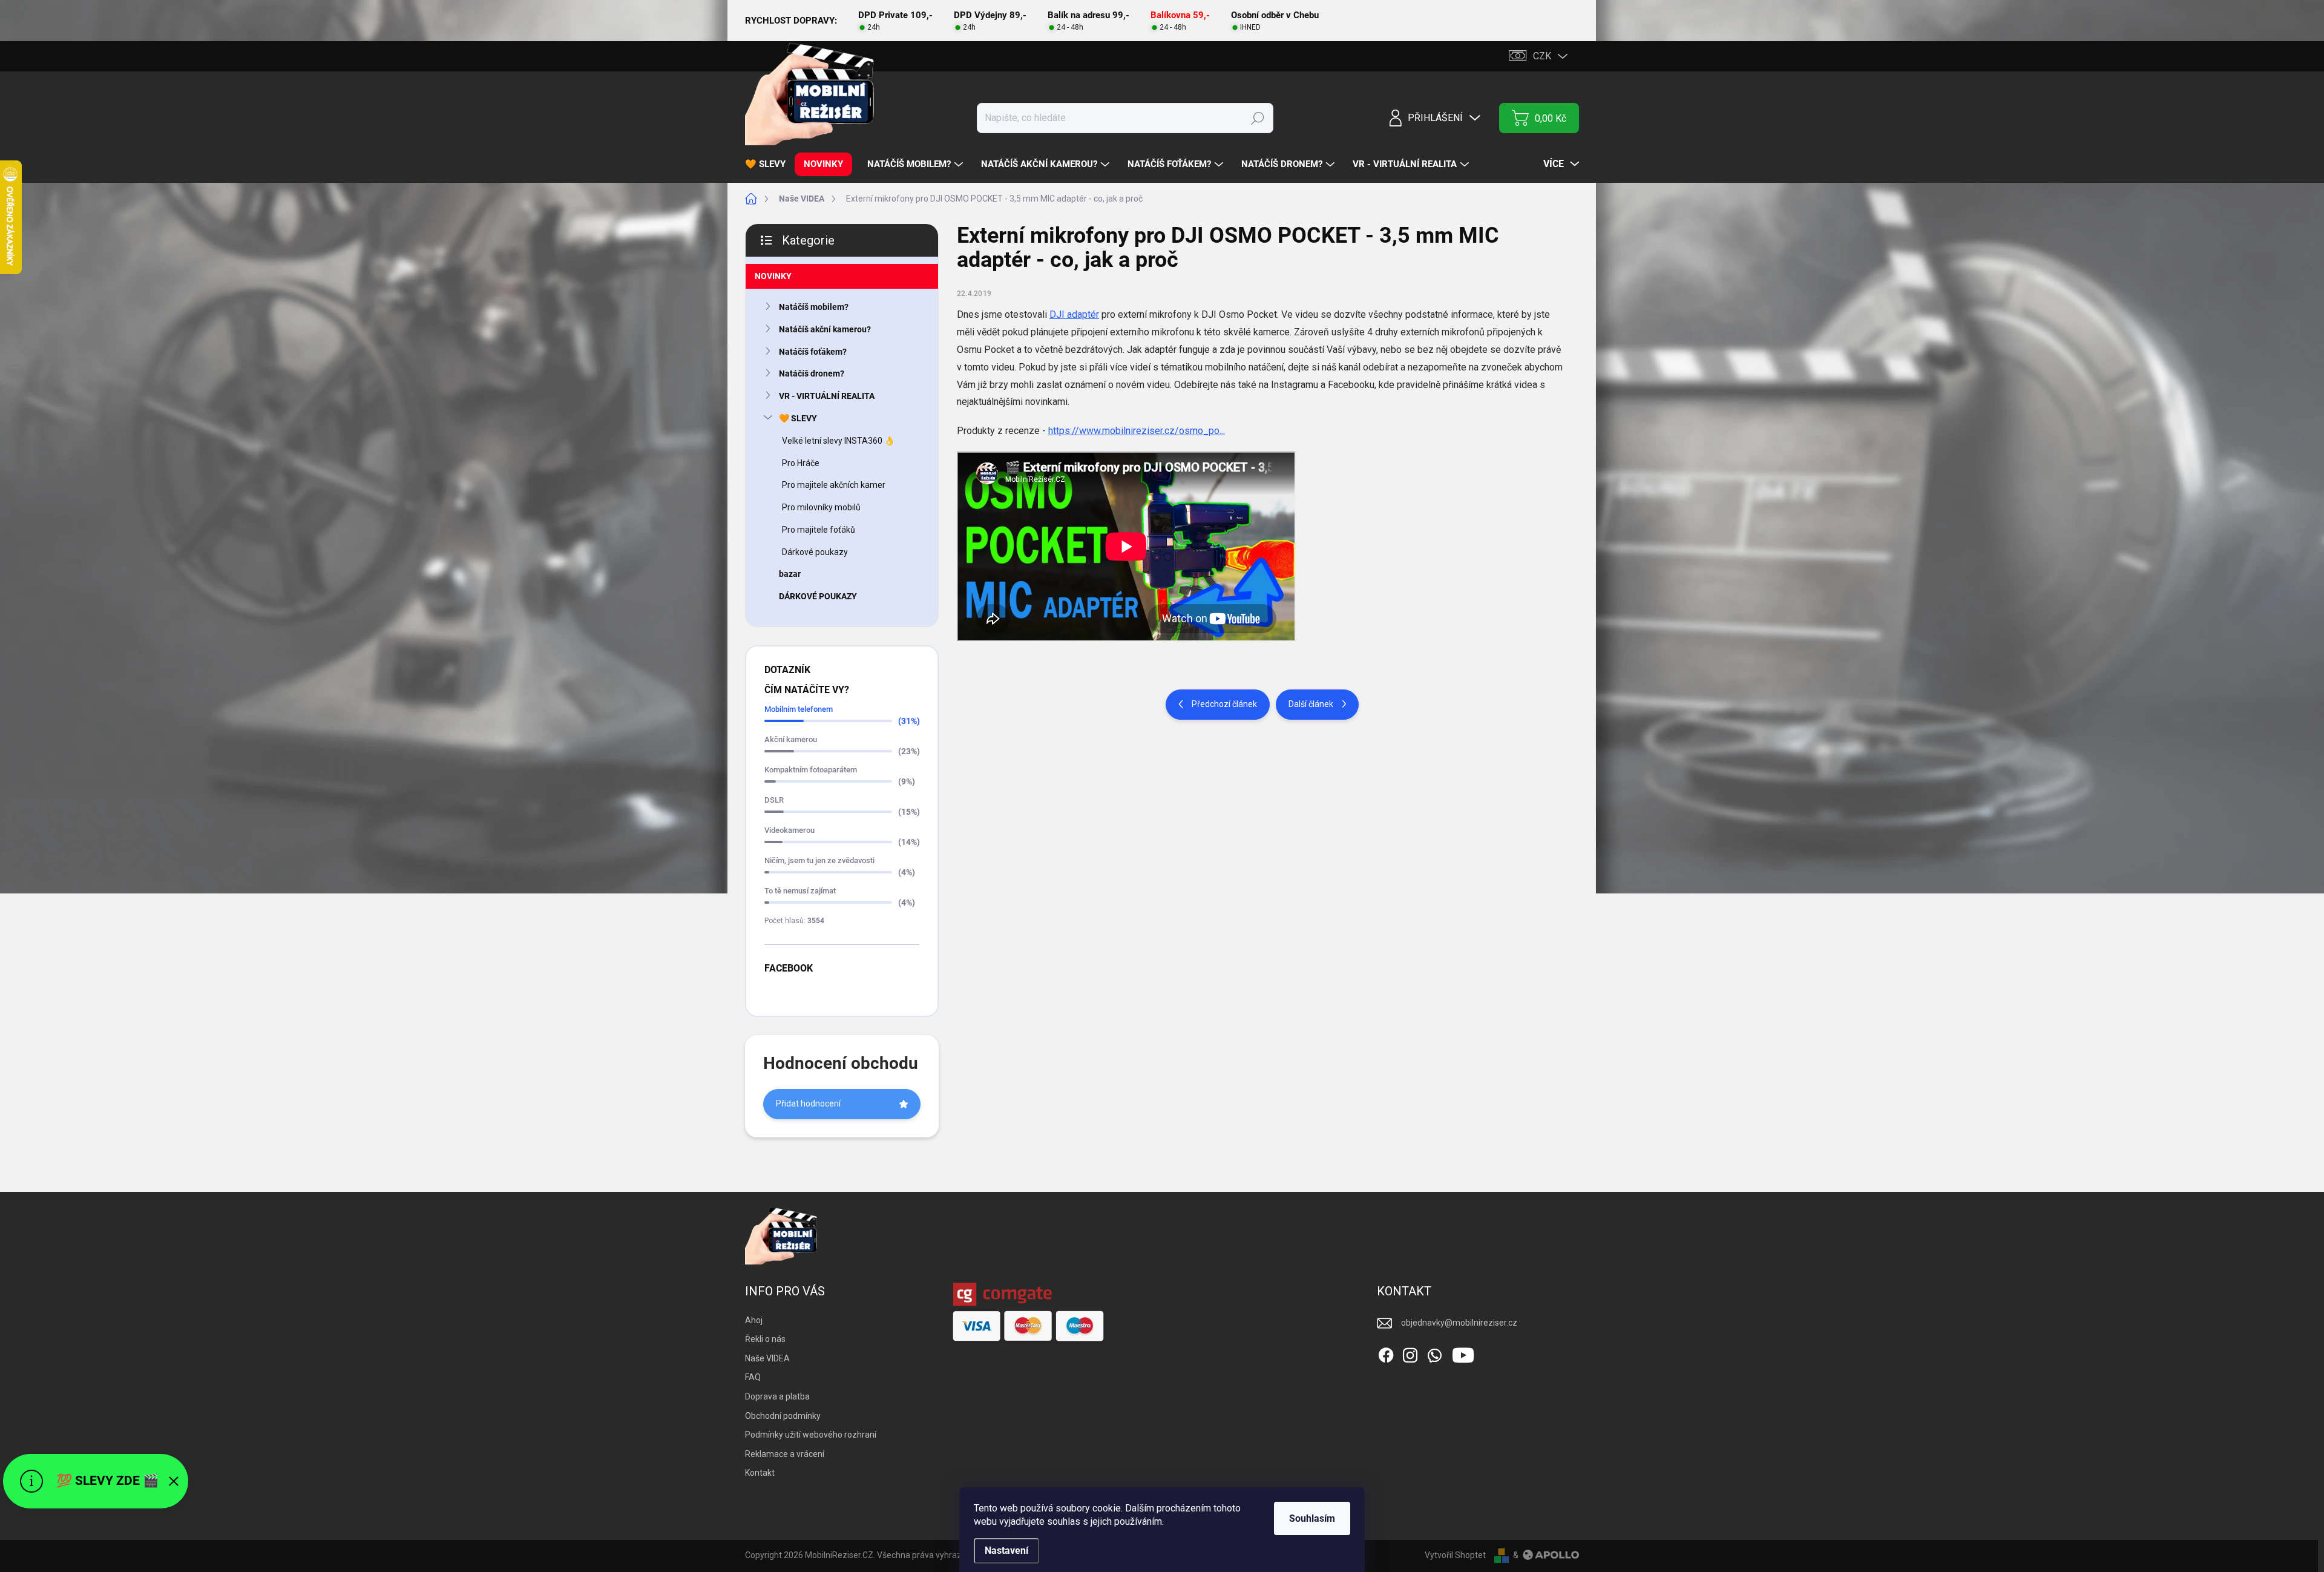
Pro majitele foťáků (819, 530)
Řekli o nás (765, 1339)
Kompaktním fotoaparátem (811, 770)
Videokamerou (789, 830)
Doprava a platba (777, 1396)
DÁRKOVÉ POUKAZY (818, 596)
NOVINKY (773, 276)
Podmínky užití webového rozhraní (811, 1435)
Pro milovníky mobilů (821, 507)
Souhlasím (1312, 1518)
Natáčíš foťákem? (813, 352)
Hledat (1258, 118)
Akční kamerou (791, 739)
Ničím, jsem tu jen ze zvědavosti (819, 860)
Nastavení (1006, 1551)
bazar (790, 574)
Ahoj (754, 1320)
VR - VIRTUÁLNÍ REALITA (827, 396)
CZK (1542, 56)
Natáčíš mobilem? (814, 307)
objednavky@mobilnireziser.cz (1459, 1323)
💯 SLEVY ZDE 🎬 (107, 1481)
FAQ (753, 1377)
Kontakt (760, 1473)
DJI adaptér (1074, 314)
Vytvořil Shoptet (1455, 1555)
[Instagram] (1410, 1353)
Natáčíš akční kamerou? (825, 329)
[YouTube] (1463, 1353)
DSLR (774, 800)
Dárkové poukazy (815, 552)
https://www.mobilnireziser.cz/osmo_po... (1137, 431)
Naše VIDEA (767, 1358)
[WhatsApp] (1434, 1353)
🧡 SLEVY (798, 418)
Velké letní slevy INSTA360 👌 (838, 441)
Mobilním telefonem (799, 709)
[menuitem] (770, 164)
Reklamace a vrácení (785, 1454)
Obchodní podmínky (783, 1416)
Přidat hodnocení (808, 1103)
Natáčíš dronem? (812, 373)
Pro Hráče (801, 463)
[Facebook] (1386, 1353)
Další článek (1311, 704)
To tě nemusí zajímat (800, 891)
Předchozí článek (1224, 704)
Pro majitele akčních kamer (834, 485)
